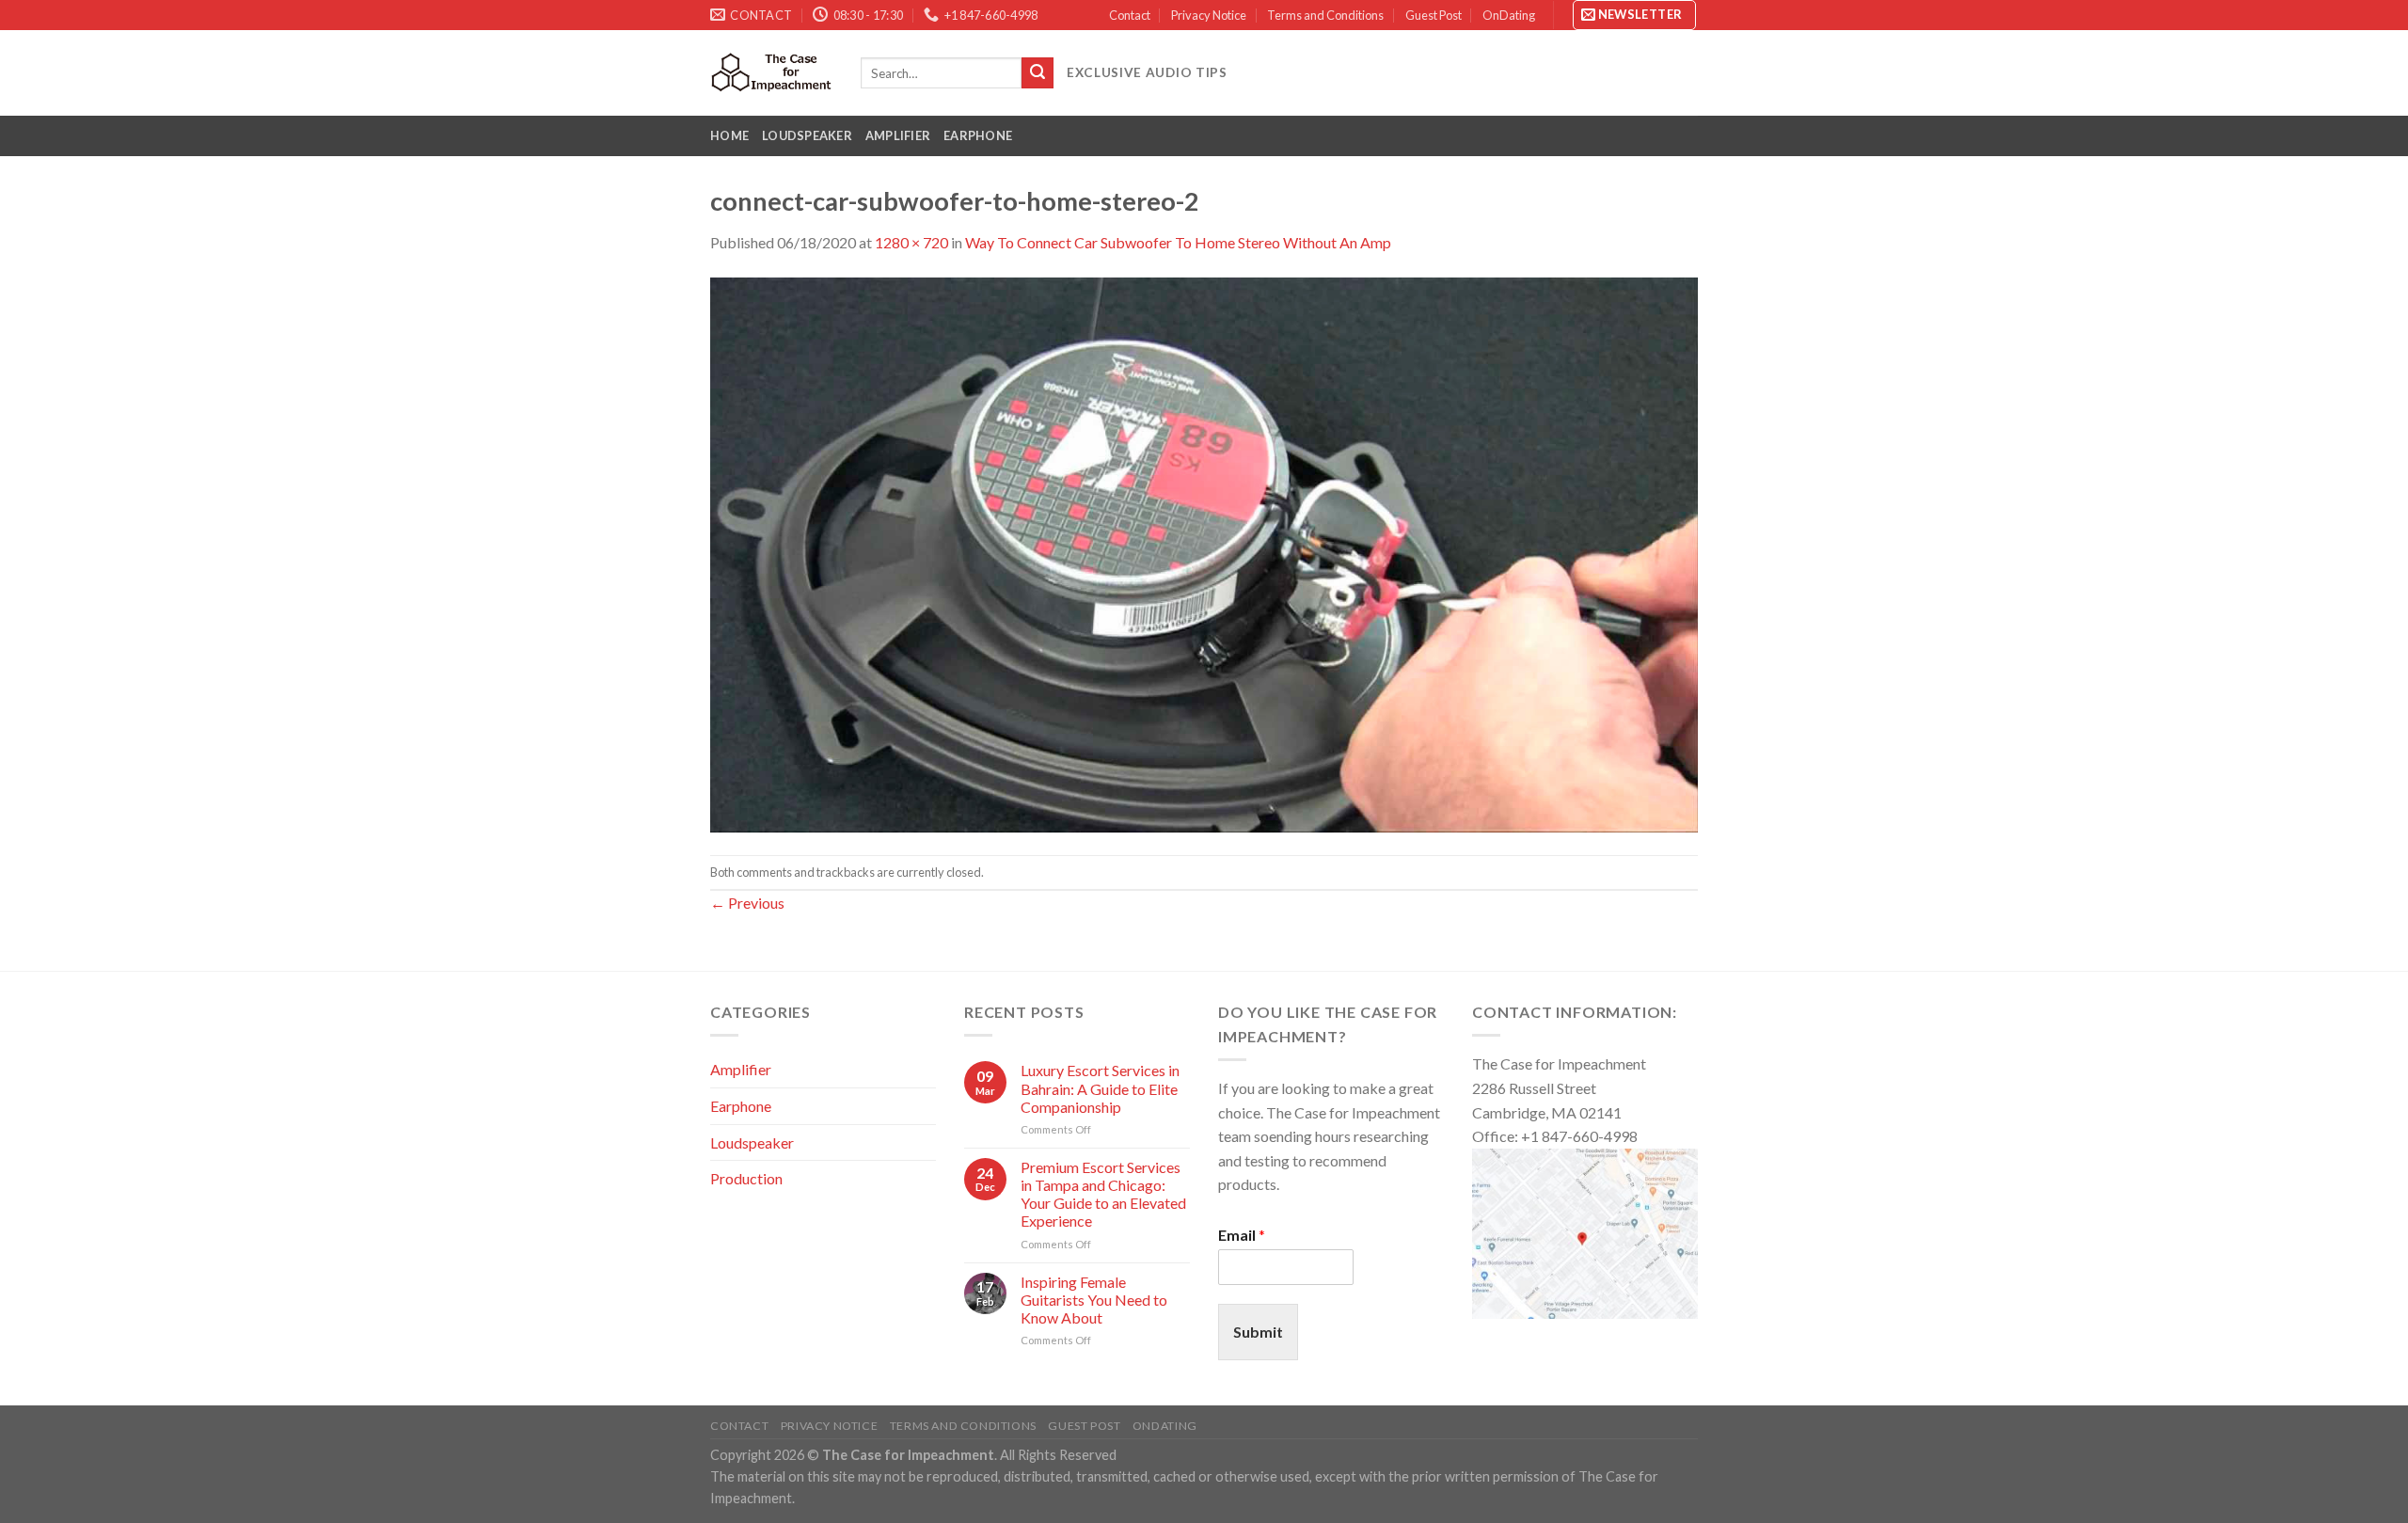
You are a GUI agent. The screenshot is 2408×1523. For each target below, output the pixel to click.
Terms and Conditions (1325, 15)
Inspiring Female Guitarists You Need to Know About (1094, 1300)
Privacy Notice (1209, 15)
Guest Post (1434, 15)
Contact (1130, 15)
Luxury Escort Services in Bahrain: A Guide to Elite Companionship (1100, 1088)
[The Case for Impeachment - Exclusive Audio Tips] (771, 72)
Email (1242, 1235)
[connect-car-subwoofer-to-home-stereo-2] (1204, 553)
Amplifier (898, 135)
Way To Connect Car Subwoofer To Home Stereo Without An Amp (1178, 242)
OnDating (1509, 15)
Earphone (978, 135)
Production (746, 1178)
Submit (1258, 1332)
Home (729, 135)
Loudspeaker (807, 135)
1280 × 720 (911, 242)
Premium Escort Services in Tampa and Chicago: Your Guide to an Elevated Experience (1103, 1194)
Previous (747, 903)
